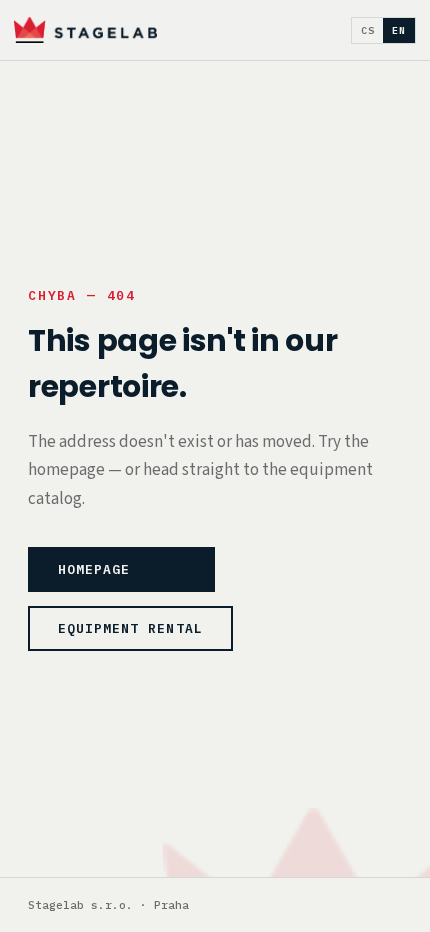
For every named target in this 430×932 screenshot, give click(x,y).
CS (368, 30)
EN (399, 30)
